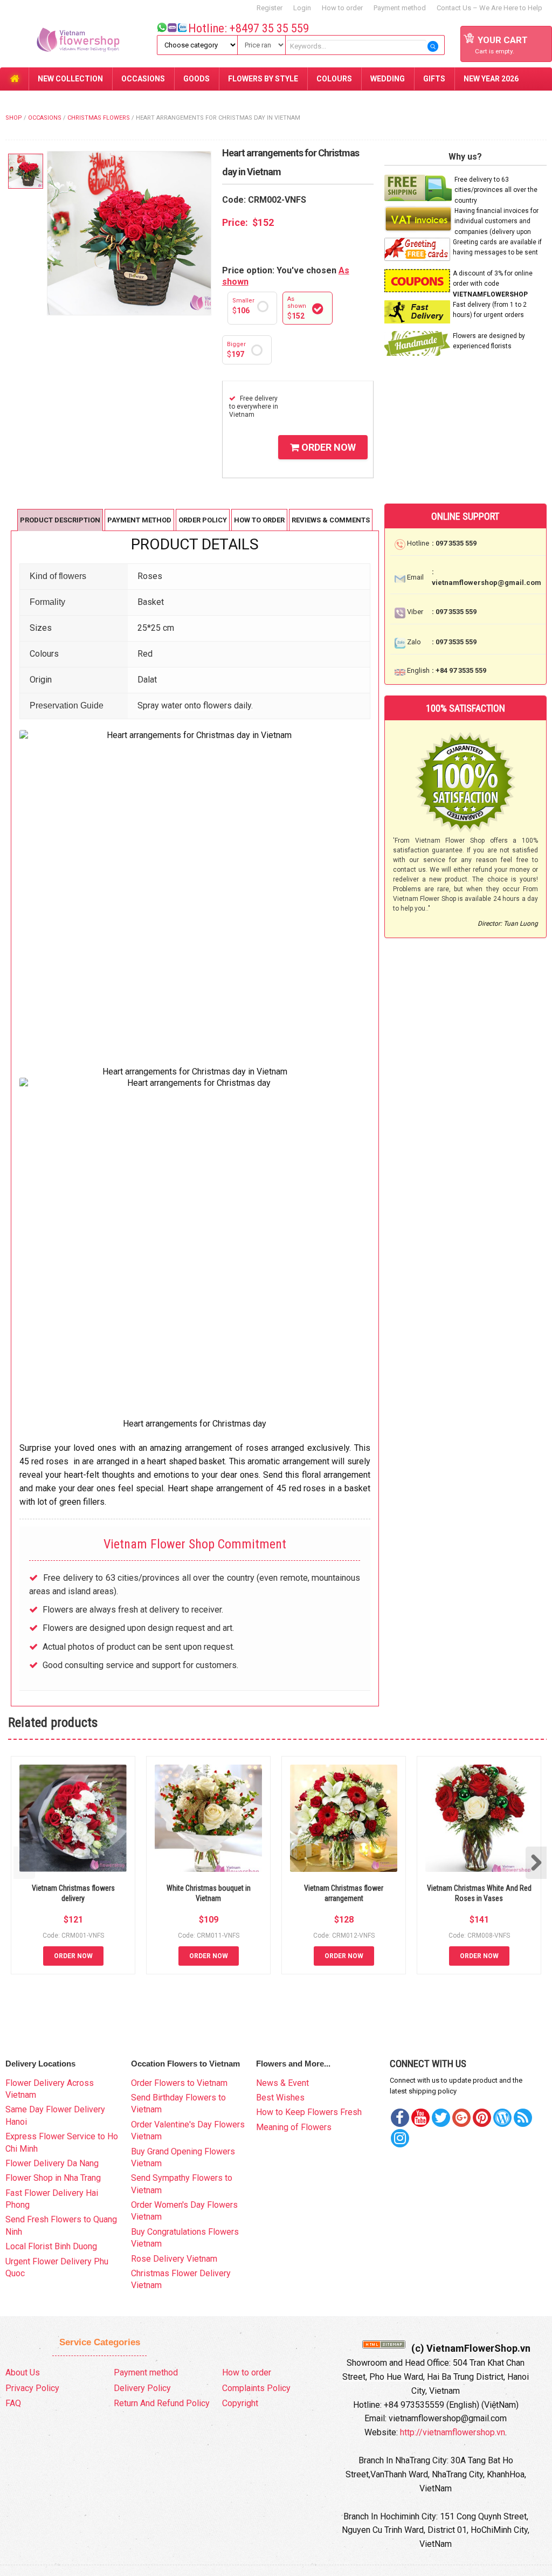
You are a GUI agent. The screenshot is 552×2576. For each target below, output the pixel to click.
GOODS (196, 79)
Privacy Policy (32, 2388)
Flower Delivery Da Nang (52, 2163)
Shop (14, 118)
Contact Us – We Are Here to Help (489, 8)
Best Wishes (280, 2098)
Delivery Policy (142, 2388)
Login (302, 8)
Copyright (240, 2403)
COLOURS (334, 79)
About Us (23, 2372)
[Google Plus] (461, 2118)
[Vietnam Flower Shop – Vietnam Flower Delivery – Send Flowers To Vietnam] (68, 42)
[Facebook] (400, 2118)
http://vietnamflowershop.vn (453, 2432)
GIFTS (434, 79)
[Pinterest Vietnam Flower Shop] (482, 2118)
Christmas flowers (99, 118)
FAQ (13, 2403)
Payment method (400, 8)
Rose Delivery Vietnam (174, 2259)
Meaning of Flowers (294, 2127)
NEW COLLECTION (70, 79)
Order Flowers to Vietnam (179, 2083)
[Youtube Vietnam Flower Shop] (420, 2118)
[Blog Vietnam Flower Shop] (502, 2118)
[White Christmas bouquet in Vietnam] (208, 1818)
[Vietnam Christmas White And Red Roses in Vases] (479, 1818)
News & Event (282, 2083)
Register (270, 8)
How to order (342, 8)
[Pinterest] (441, 2118)
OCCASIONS (143, 79)
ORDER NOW (327, 447)
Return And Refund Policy (162, 2403)
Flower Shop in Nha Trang (53, 2178)
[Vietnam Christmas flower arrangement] (344, 1818)
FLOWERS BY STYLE (263, 79)
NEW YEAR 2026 (491, 79)
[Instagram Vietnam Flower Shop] (400, 2138)
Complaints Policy (256, 2388)
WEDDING (388, 79)
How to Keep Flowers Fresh (309, 2112)
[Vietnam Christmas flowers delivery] (73, 1818)
